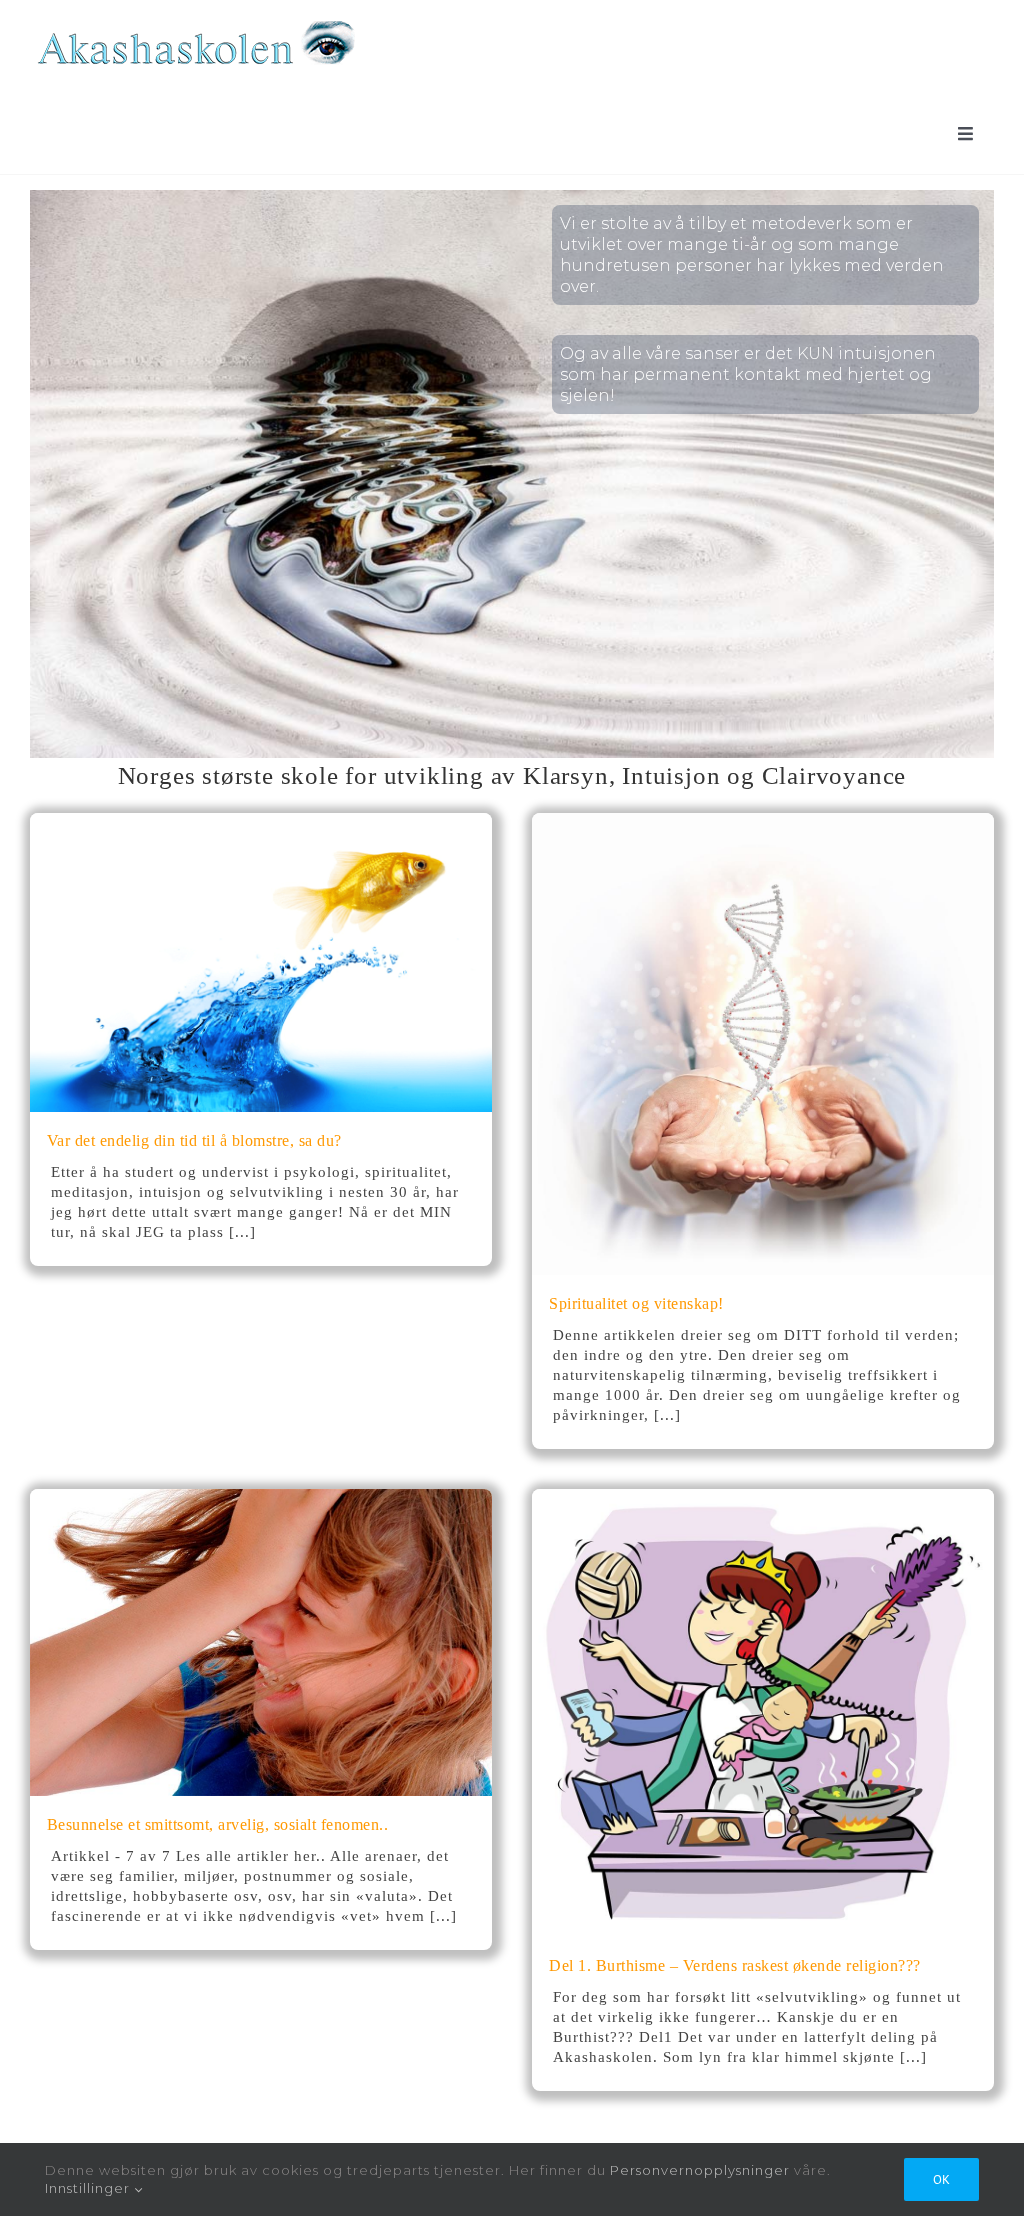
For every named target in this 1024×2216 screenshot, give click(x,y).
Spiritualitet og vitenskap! (636, 1303)
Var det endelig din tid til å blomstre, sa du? (194, 1140)
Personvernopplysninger (700, 2170)
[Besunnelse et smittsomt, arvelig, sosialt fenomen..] (261, 1498)
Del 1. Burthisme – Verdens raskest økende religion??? (735, 1965)
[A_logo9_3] (195, 24)
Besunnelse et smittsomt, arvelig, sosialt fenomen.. (218, 1824)
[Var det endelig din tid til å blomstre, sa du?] (261, 822)
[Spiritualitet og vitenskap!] (763, 822)
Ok (941, 2179)
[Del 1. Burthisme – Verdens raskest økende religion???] (763, 1498)
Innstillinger (89, 2188)
